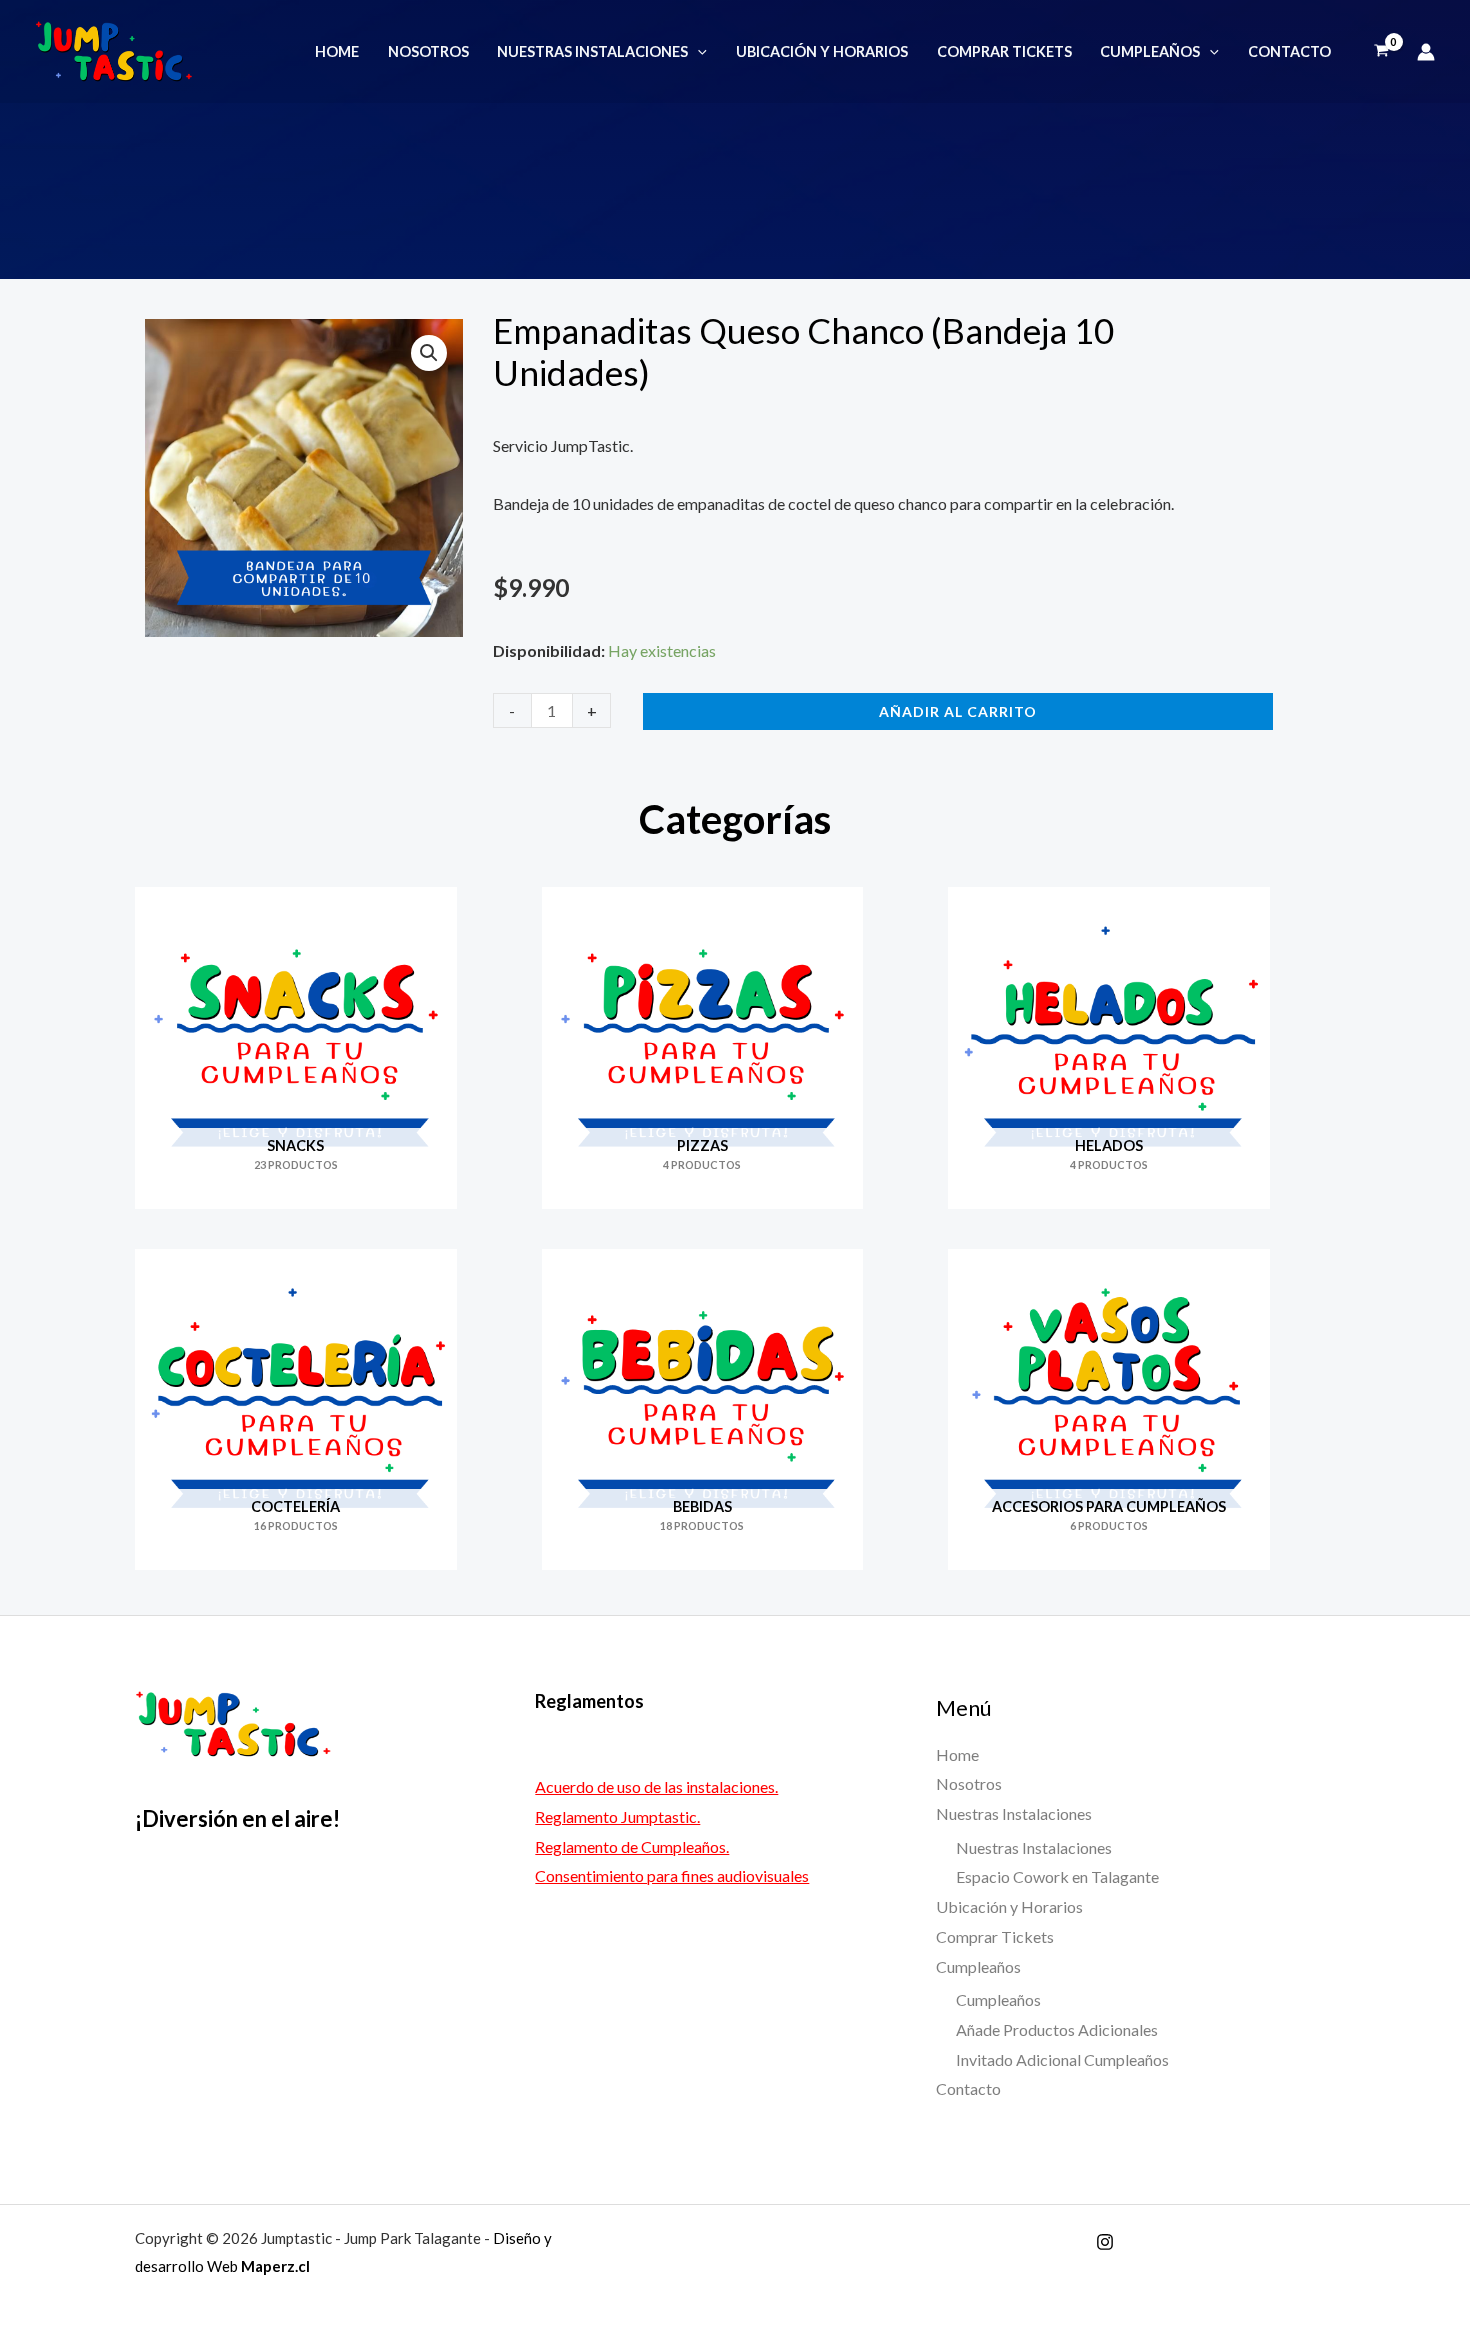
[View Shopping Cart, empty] (1381, 52)
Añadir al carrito (958, 711)
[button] (429, 353)
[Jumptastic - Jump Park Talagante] (114, 49)
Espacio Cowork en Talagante (1057, 1876)
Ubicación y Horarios (822, 51)
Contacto (1289, 51)
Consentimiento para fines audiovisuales (672, 1875)
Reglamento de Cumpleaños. (632, 1846)
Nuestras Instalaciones (592, 51)
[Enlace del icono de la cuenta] (1426, 52)
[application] (697, 51)
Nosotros (428, 51)
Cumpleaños (1150, 51)
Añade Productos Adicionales (1057, 2029)
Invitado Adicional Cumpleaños (1062, 2059)
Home (337, 51)
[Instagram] (1105, 2242)
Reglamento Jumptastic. (617, 1816)
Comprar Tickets (1004, 51)
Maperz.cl (275, 2266)
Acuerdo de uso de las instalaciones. (656, 1786)
